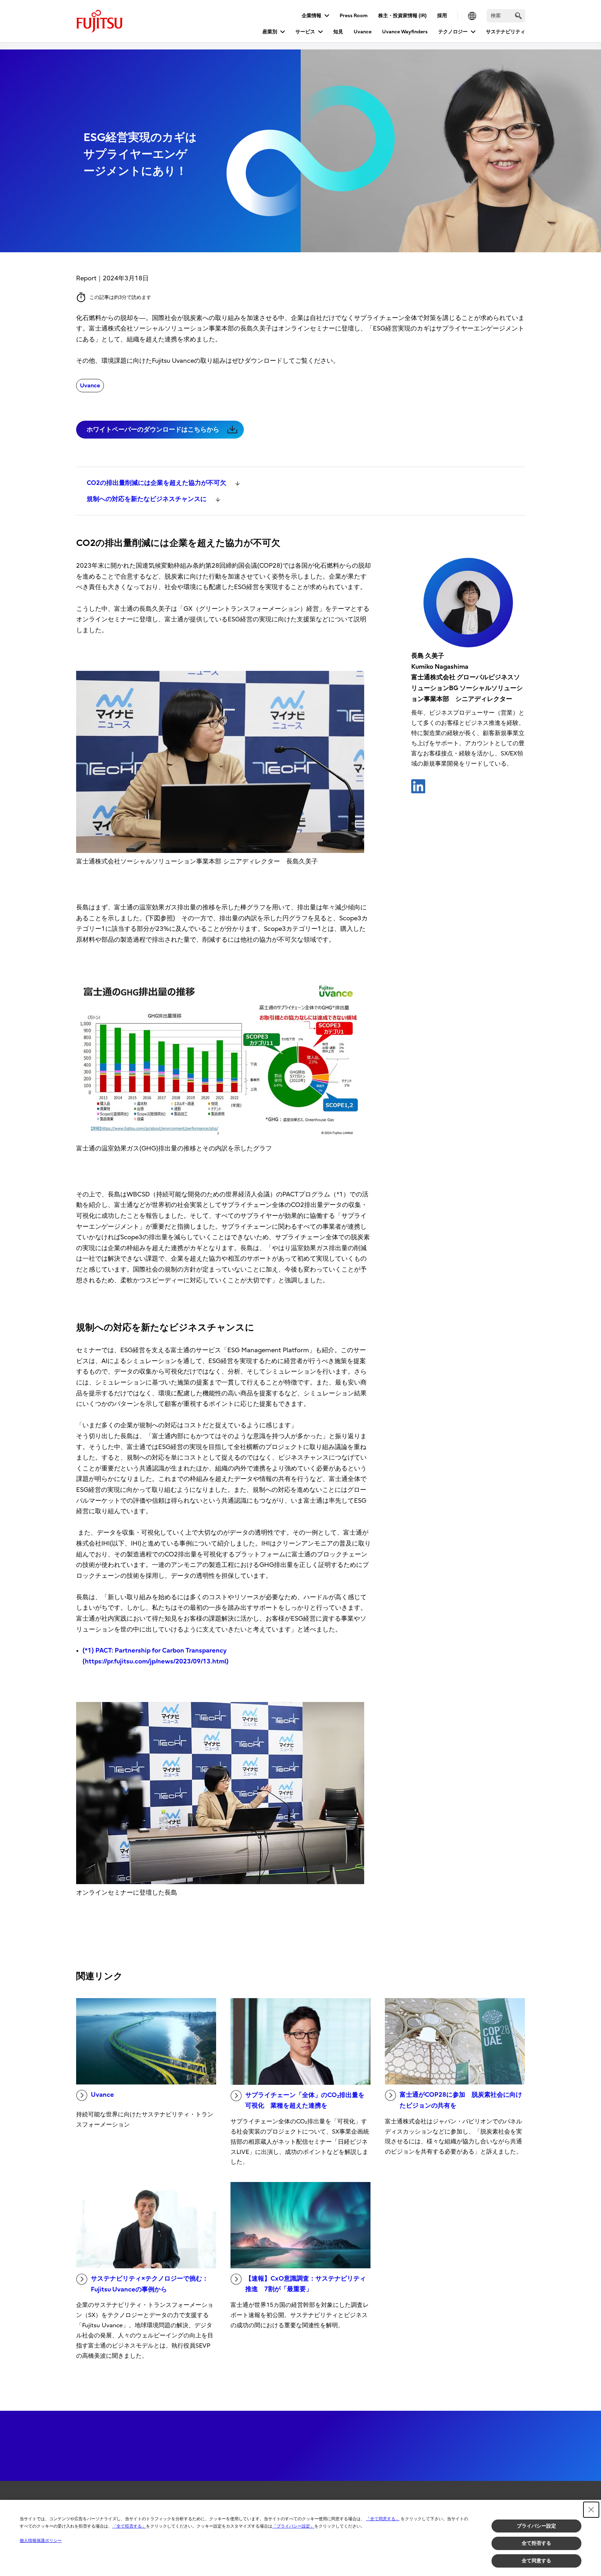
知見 (338, 32)
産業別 (270, 32)
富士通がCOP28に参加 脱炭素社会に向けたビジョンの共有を (461, 2100)
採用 (442, 16)
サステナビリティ (506, 32)
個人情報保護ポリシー (41, 2541)
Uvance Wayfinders (405, 32)
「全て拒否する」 (129, 2526)
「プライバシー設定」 (293, 2526)
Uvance (363, 32)
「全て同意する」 (383, 2519)
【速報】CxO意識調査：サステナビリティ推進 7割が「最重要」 (306, 2284)
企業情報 (312, 16)
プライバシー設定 (536, 2526)
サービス (305, 32)
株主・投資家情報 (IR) (402, 16)
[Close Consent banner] (591, 2510)
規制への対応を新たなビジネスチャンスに (147, 499)
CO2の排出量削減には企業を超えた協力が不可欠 (157, 483)
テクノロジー (453, 32)
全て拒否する (536, 2543)
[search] (518, 16)
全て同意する (536, 2561)
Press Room (354, 16)
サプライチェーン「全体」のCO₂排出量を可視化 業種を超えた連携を (305, 2101)
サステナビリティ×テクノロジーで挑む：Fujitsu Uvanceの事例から (150, 2284)
